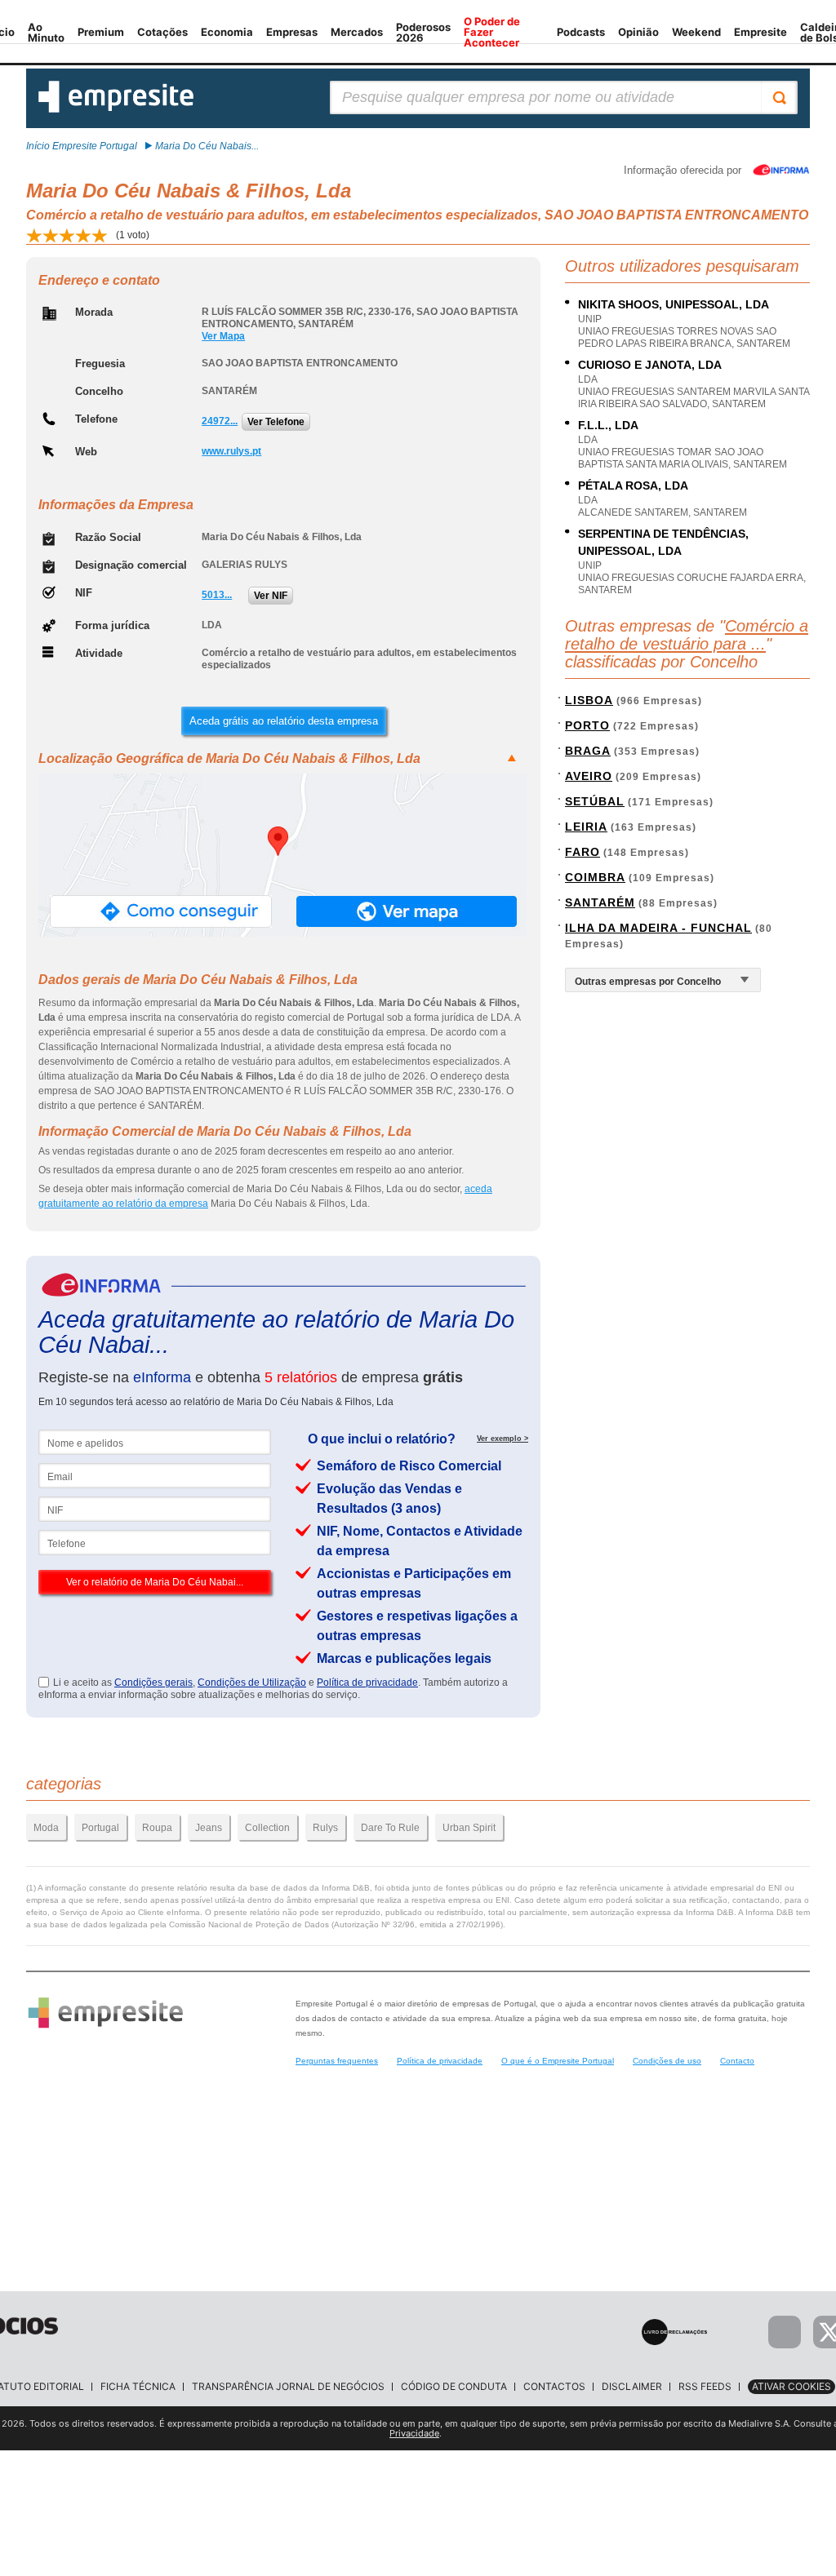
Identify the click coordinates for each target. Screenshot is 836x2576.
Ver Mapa (223, 336)
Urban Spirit (469, 1828)
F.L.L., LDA (608, 425)
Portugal (100, 1828)
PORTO (587, 725)
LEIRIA (586, 827)
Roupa (157, 1828)
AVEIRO (589, 776)
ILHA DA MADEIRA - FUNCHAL (658, 928)
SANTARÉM (600, 902)
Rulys (325, 1828)
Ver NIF (271, 596)
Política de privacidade (367, 1683)
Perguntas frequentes (337, 2061)
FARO (583, 852)
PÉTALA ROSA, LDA (633, 485)
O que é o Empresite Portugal (558, 2061)
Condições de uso (667, 2061)
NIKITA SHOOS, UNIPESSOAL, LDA (674, 304)
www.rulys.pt (231, 451)
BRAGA (588, 751)
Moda (46, 1828)
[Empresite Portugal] (116, 109)
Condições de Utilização (252, 1683)
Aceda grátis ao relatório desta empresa (284, 721)
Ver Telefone (276, 422)
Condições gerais (153, 1683)
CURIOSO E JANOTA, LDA (650, 365)
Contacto (737, 2061)
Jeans (209, 1828)
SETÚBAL (595, 801)
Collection (267, 1828)
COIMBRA (595, 877)
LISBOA (589, 700)
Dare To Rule (390, 1828)
